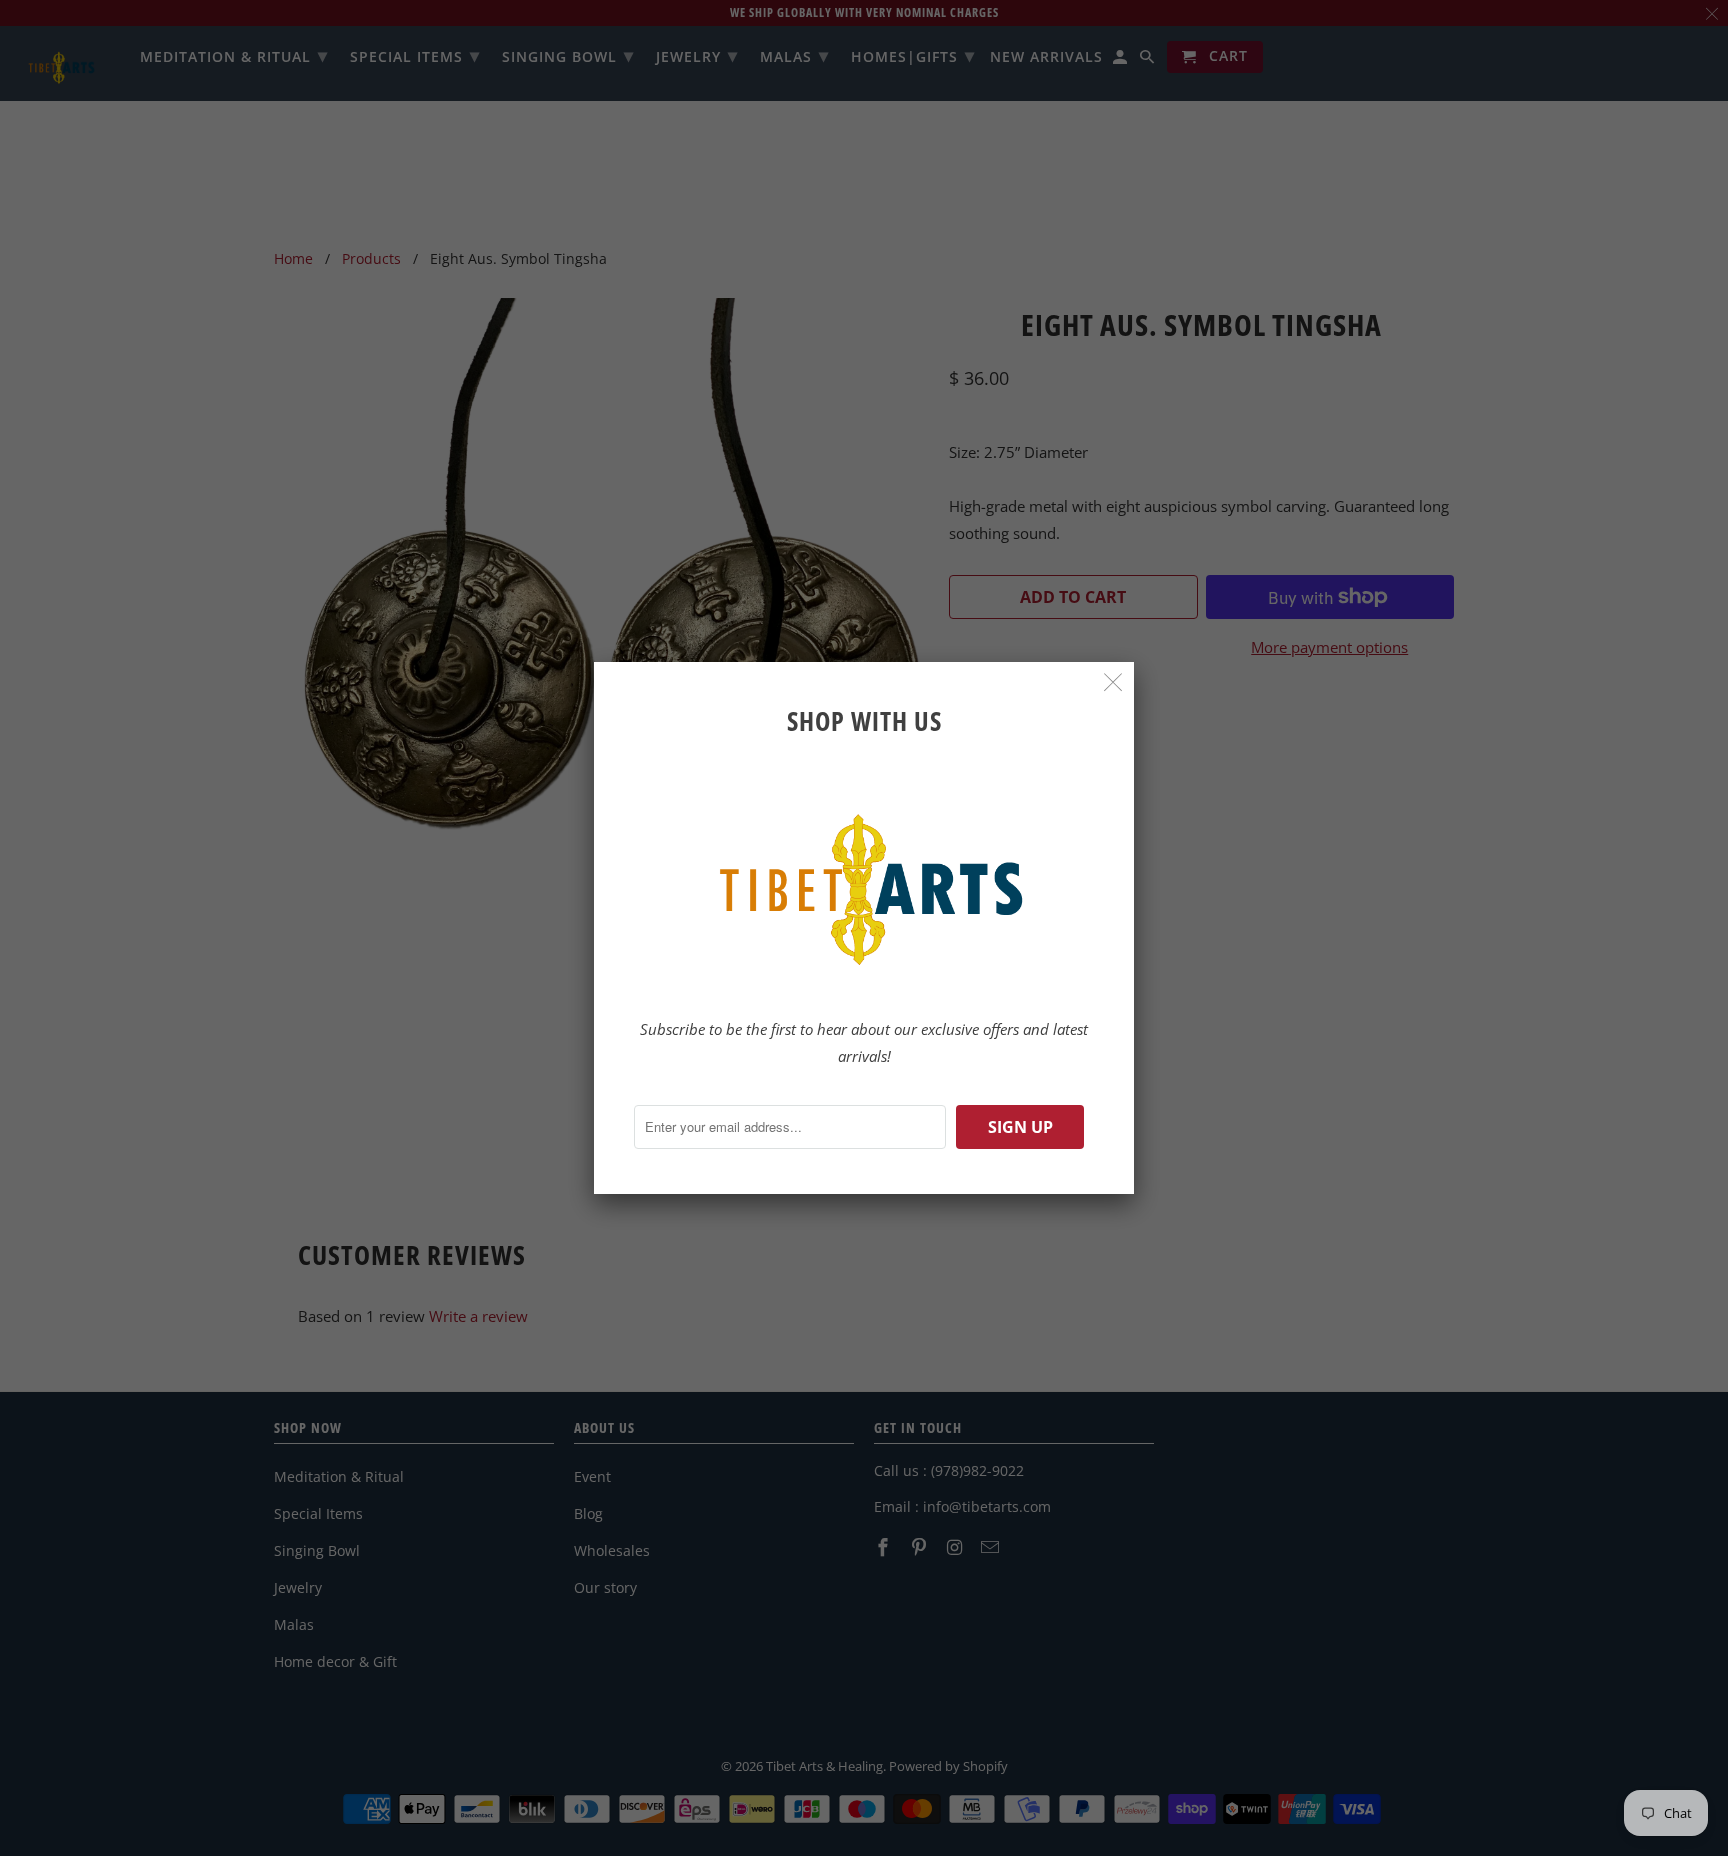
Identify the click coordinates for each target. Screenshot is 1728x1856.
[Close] (1113, 682)
